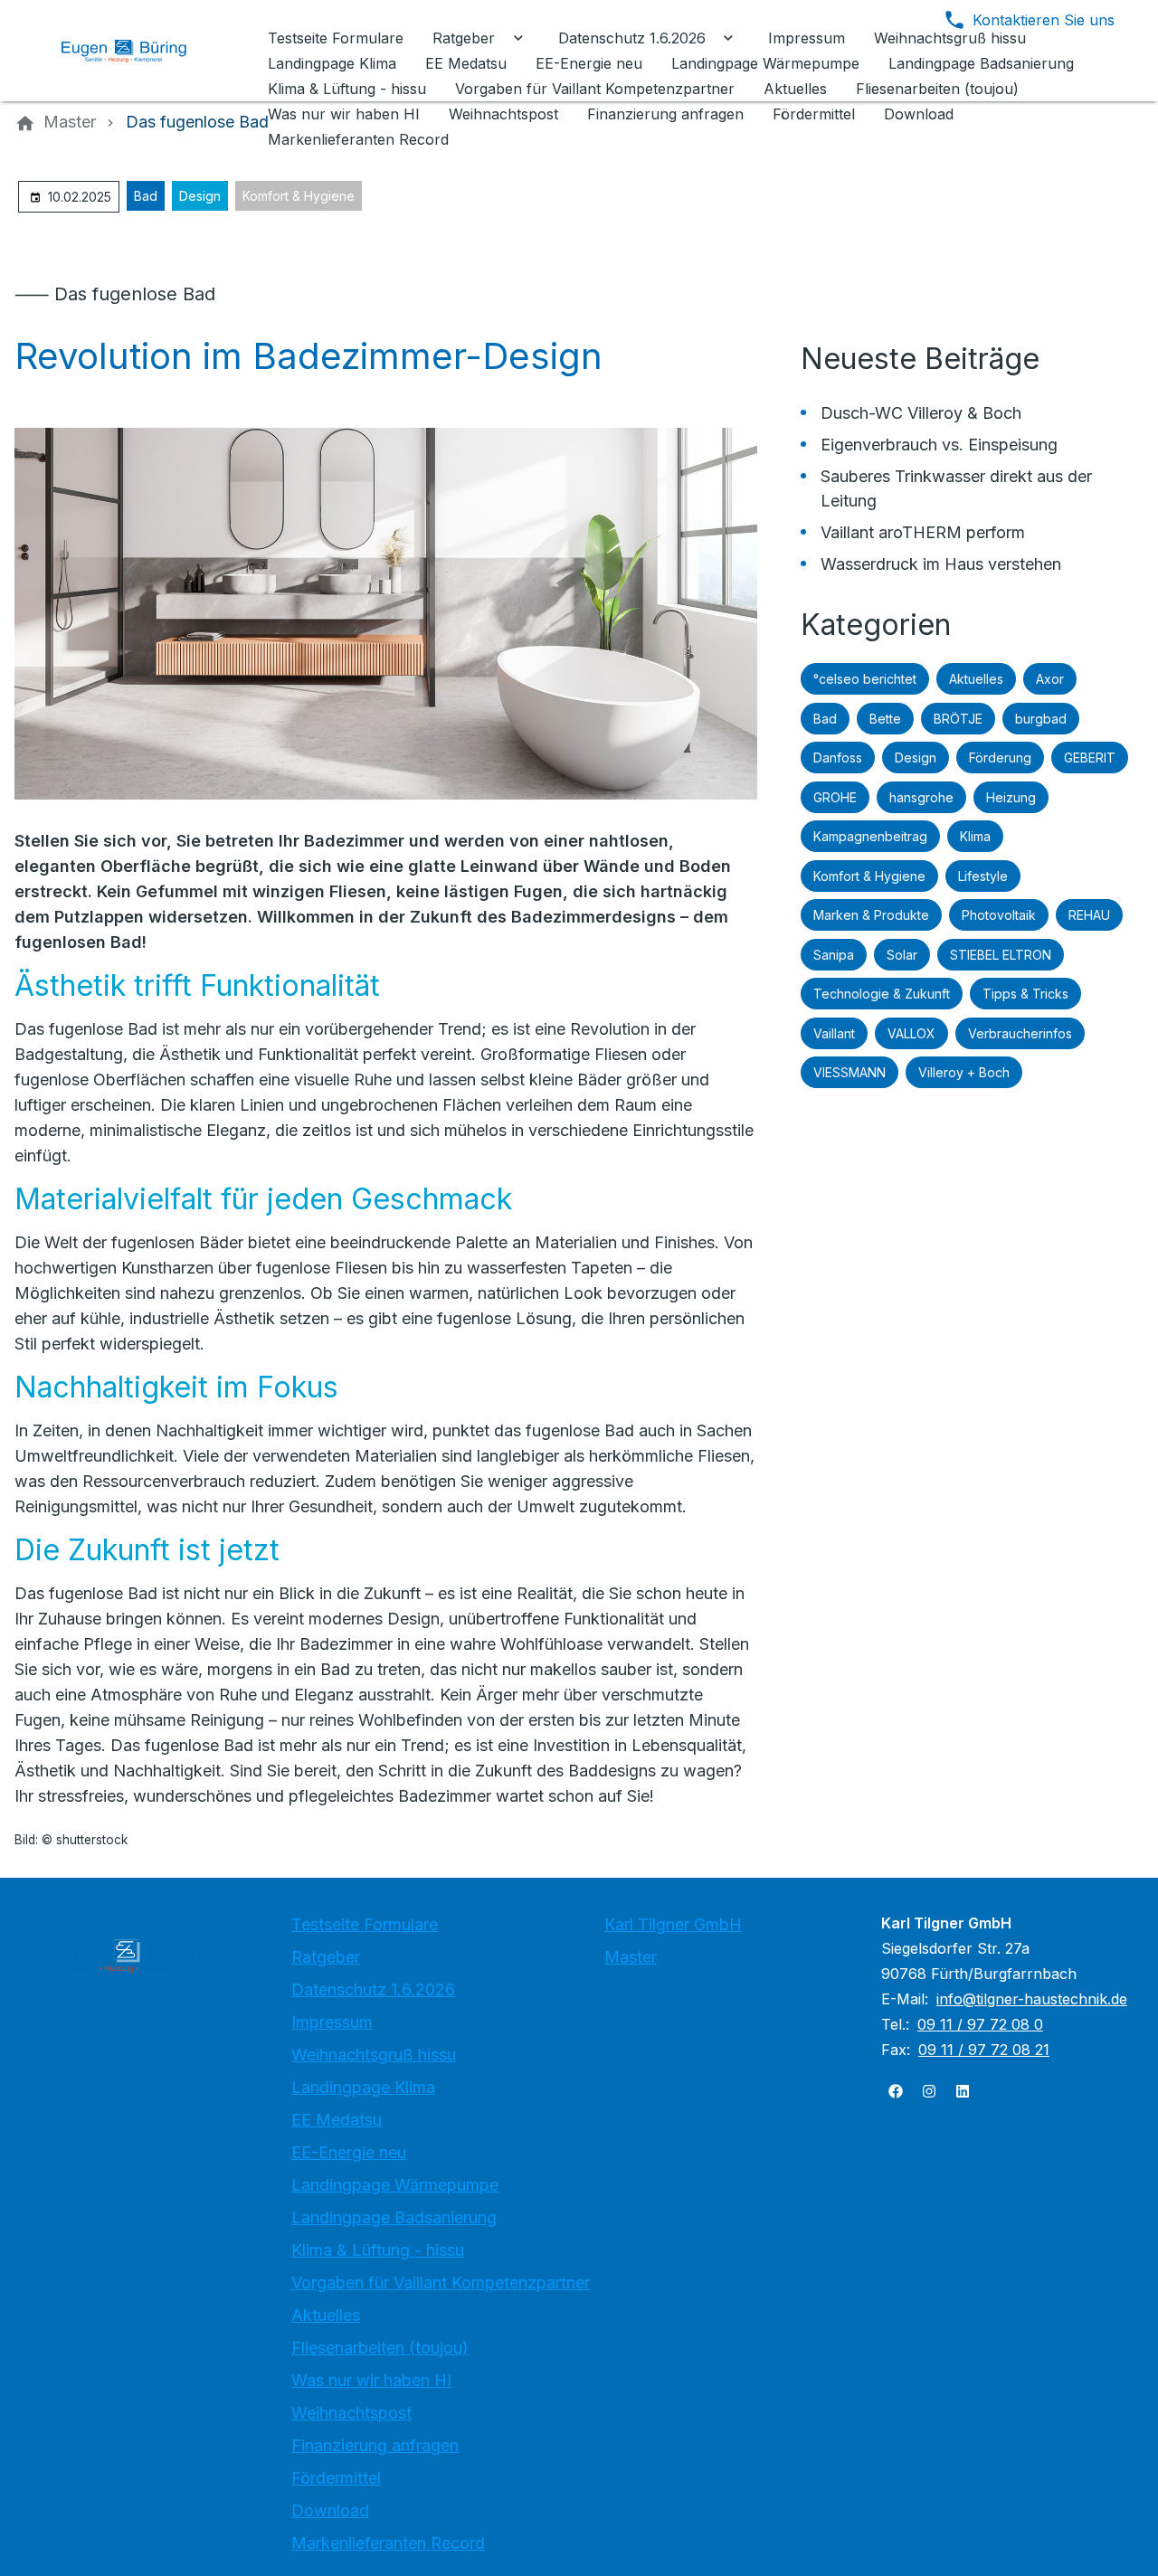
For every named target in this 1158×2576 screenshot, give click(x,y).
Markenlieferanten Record (388, 2543)
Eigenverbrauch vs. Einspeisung (939, 445)
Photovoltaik (999, 915)
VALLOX (911, 1033)
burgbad (1041, 719)
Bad (146, 196)
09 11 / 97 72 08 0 (980, 2024)
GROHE (835, 797)
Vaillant (834, 1033)
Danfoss (838, 758)
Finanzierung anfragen (375, 2445)
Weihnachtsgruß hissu (374, 2055)
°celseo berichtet (865, 679)
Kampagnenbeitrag (870, 836)
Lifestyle (983, 876)
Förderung (1000, 758)
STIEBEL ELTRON (1001, 955)
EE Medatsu (337, 2120)
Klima (975, 836)
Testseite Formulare (365, 1924)
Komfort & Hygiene (299, 196)
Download (330, 2510)
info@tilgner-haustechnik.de (1032, 1999)
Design (200, 196)
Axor (1050, 679)
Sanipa (834, 955)
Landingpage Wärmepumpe (395, 2185)
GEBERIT (1090, 758)
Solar (902, 955)
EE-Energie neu (349, 2152)
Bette (885, 719)
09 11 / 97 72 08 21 (984, 2050)
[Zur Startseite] (138, 51)
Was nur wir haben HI (371, 2380)
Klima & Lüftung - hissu (378, 2250)
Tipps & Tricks (1025, 994)
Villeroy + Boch (964, 1072)
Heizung (1011, 797)
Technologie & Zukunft (882, 994)
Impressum (332, 2022)
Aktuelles (976, 679)
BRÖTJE (958, 719)
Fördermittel (336, 2478)
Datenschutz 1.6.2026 (373, 1989)
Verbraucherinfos (1020, 1033)
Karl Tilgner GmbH (673, 1924)
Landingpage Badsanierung (394, 2217)
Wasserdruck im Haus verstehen (941, 564)
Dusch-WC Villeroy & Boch (921, 413)
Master (631, 1957)
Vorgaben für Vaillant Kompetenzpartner (441, 2282)
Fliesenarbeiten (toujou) (380, 2348)
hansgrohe (921, 797)
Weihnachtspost (351, 2413)
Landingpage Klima (363, 2087)
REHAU (1089, 915)
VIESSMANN (850, 1072)
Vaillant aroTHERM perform (923, 532)
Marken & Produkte (871, 915)
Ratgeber (326, 1957)
